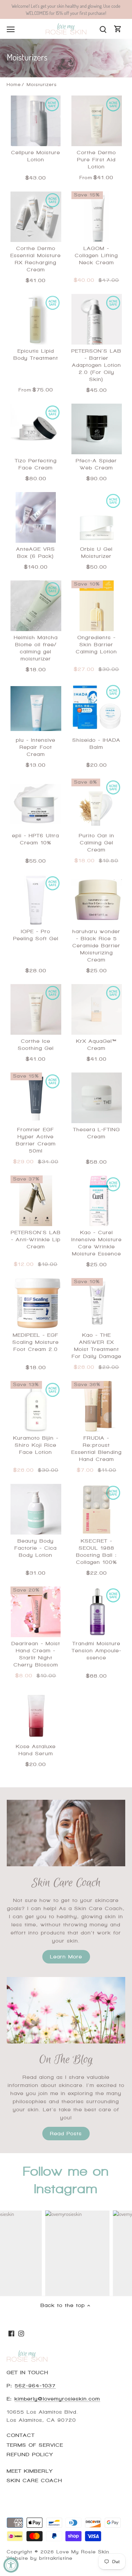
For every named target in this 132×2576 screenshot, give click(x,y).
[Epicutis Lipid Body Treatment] (36, 319)
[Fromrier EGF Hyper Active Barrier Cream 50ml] (36, 1098)
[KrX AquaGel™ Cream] (97, 1009)
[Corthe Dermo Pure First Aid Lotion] (97, 121)
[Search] (103, 29)
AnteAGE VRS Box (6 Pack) (36, 553)
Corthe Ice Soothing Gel (36, 1045)
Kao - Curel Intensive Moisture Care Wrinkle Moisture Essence (97, 1243)
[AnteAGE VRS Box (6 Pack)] (36, 517)
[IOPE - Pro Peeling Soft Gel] (36, 900)
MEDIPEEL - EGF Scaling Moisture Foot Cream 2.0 (36, 1342)
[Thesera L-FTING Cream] (97, 1098)
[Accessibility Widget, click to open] (11, 2565)
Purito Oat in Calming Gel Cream (97, 843)
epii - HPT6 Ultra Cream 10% (36, 839)
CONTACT (21, 2435)
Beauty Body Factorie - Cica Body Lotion (36, 1548)
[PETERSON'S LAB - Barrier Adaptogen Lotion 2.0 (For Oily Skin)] (97, 319)
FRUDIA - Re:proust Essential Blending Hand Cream (97, 1449)
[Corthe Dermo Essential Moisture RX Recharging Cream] (36, 217)
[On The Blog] (66, 2010)
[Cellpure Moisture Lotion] (36, 121)
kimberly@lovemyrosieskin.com (57, 2399)
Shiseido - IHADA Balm (96, 744)
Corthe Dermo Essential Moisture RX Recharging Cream (36, 259)
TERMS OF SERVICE (35, 2445)
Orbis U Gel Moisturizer (96, 553)
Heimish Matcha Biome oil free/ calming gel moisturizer (36, 648)
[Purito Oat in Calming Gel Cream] (97, 804)
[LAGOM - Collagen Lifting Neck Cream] (97, 217)
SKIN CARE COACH (35, 2480)
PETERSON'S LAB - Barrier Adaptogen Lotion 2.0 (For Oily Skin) (96, 365)
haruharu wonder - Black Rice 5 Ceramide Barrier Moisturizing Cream (96, 946)
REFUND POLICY (30, 2455)
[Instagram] (21, 2333)
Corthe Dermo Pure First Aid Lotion (96, 160)
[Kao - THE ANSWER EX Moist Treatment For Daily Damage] (97, 1303)
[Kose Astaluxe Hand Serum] (36, 1715)
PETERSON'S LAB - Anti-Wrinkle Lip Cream (36, 1240)
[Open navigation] (11, 29)
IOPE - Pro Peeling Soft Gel (36, 935)
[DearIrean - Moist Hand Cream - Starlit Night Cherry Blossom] (36, 1612)
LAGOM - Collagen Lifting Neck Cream (96, 255)
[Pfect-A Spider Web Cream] (97, 429)
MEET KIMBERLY (30, 2471)
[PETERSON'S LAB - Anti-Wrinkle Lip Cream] (36, 1201)
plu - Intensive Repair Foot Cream (36, 747)
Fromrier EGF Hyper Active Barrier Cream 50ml (36, 1140)
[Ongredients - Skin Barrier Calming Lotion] (97, 606)
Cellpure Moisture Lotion (36, 156)
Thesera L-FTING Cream (97, 1133)
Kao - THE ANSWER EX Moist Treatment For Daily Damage (97, 1346)
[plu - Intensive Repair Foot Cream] (36, 708)
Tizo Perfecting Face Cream (36, 464)
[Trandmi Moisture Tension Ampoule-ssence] (97, 1612)
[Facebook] (11, 2333)
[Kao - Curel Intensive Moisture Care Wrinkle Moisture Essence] (97, 1201)
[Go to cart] (118, 29)
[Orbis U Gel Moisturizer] (97, 517)
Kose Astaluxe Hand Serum (36, 1750)
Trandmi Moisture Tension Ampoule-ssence (97, 1651)
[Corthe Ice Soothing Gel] (36, 1009)
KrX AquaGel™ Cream (96, 1045)
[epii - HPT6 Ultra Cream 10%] (36, 804)
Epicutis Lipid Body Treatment (36, 355)
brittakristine (56, 2558)
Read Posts (66, 2134)
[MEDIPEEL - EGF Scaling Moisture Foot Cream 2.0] (36, 1303)
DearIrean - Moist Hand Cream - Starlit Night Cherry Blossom (36, 1654)
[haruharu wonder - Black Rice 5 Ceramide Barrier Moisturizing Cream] (97, 900)
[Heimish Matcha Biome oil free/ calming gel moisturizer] (36, 606)
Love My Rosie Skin (83, 2552)
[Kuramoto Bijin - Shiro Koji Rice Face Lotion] (36, 1406)
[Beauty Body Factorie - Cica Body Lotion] (36, 1509)
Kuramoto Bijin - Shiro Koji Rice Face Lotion (36, 1445)
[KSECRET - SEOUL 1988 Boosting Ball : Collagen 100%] (97, 1509)
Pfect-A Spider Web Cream (96, 464)
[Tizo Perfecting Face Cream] (36, 429)
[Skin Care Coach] (66, 1833)
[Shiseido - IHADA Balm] (97, 708)
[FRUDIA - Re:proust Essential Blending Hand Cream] (97, 1406)
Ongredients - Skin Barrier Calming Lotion (96, 645)
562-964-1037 (35, 2386)
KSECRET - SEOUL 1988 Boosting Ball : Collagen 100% (97, 1552)
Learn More (66, 1957)
